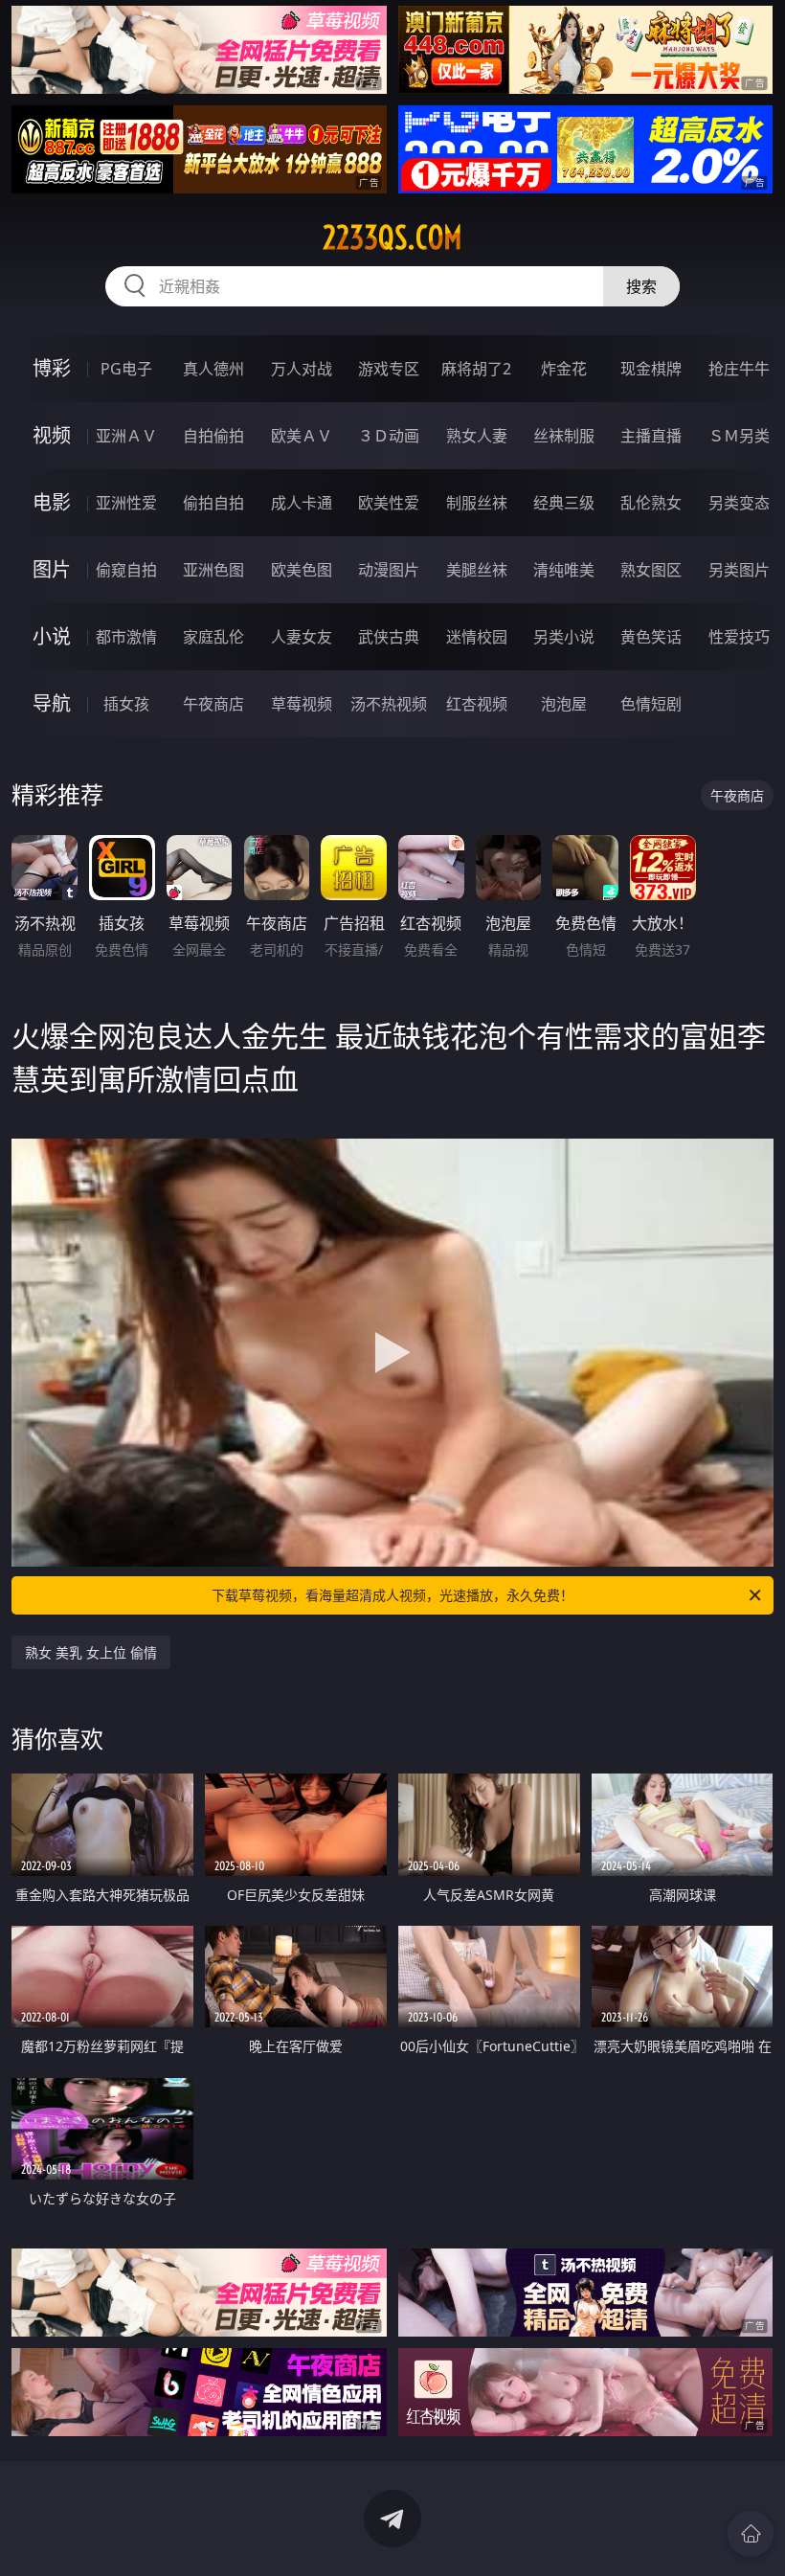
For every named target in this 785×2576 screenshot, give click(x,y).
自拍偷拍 (213, 436)
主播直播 (651, 436)
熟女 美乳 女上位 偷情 (91, 1652)
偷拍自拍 (213, 503)
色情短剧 (651, 704)
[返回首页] (751, 2534)
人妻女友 (302, 637)
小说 (52, 636)
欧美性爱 (389, 503)
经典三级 (564, 503)
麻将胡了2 (476, 369)
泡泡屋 (564, 704)
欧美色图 (302, 570)
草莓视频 (302, 704)
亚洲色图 (213, 570)
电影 (52, 502)
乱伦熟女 (651, 503)
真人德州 (213, 369)
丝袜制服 (564, 436)
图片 (52, 569)
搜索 (641, 286)
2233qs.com (392, 237)
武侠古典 (389, 637)
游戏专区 (389, 369)
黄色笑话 (651, 637)
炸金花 (564, 369)
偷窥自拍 (126, 570)
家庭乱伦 (213, 637)
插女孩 (126, 704)
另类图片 (739, 570)
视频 (52, 435)
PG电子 (126, 369)
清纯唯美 (564, 570)
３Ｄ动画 (389, 436)
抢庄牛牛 (739, 369)
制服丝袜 (477, 503)
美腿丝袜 (477, 570)
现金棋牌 (651, 369)
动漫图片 (389, 570)
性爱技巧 (739, 637)
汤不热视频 (389, 704)
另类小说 (564, 637)
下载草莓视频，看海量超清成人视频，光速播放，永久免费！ (392, 1595)
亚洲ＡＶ (126, 436)
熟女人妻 (477, 436)
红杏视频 (477, 704)
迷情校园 (477, 637)
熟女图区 (651, 570)
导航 (52, 703)
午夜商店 (213, 704)
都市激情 (126, 637)
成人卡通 (302, 503)
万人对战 (302, 369)
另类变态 (739, 503)
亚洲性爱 (126, 503)
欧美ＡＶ (302, 436)
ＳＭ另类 (739, 436)
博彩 (52, 368)
